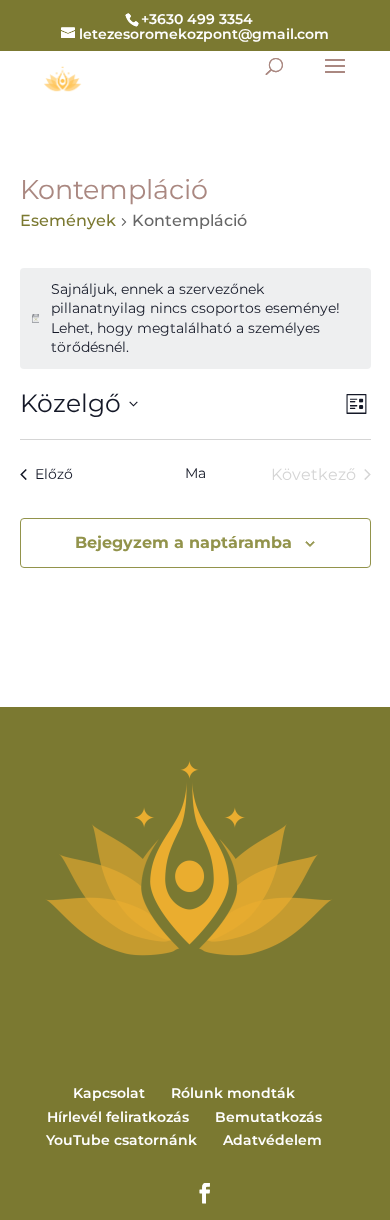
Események (68, 220)
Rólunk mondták (233, 1093)
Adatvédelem (272, 1140)
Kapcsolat (109, 1093)
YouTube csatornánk (121, 1140)
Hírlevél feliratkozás (118, 1117)
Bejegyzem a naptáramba (183, 542)
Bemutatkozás (268, 1117)
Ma (195, 473)
